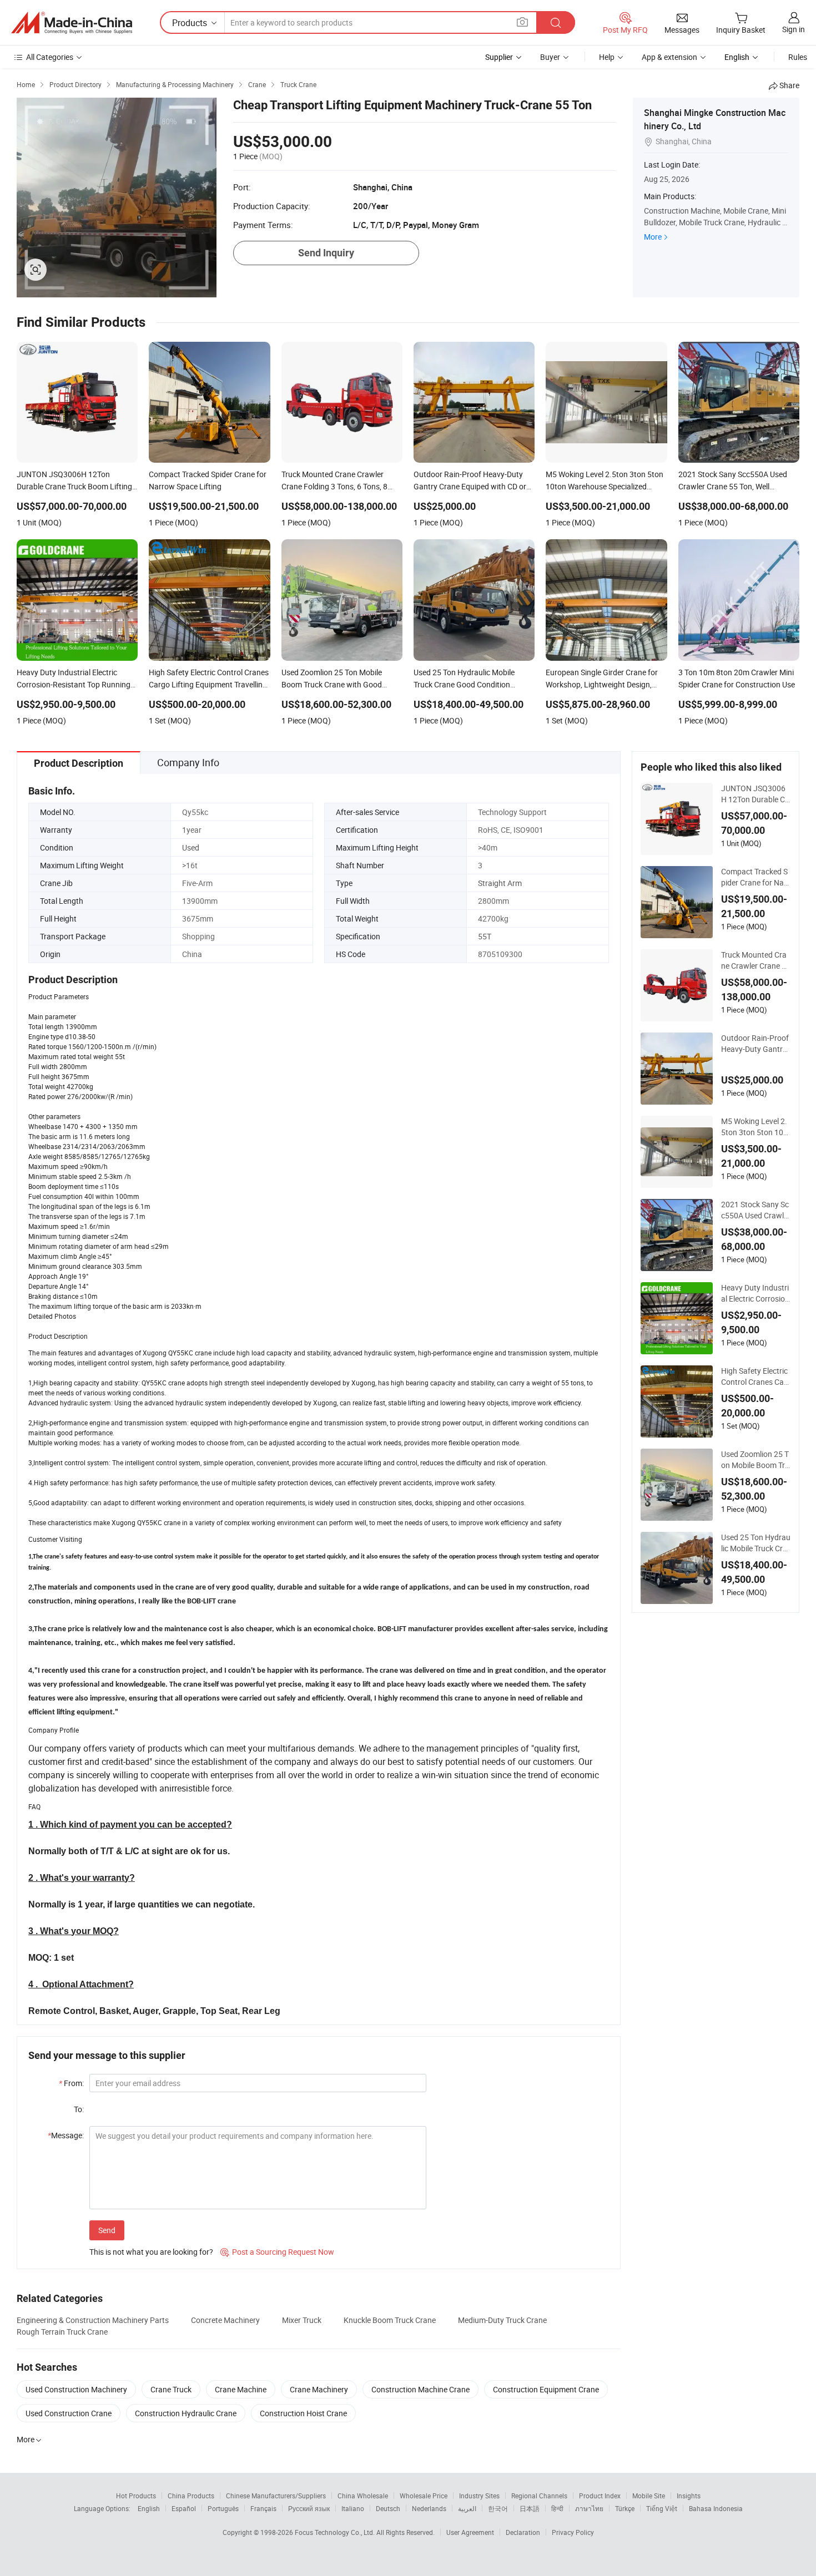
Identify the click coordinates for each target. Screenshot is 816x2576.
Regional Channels (539, 2496)
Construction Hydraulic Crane (186, 2413)
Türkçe (625, 2508)
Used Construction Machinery (76, 2389)
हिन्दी (557, 2508)
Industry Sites (479, 2496)
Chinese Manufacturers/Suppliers (276, 2496)
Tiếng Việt (662, 2508)
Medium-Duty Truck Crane (502, 2320)
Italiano (353, 2508)
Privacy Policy (573, 2532)
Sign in (794, 29)
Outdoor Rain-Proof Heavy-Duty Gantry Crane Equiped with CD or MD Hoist (755, 1044)
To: (79, 2109)
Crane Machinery (319, 2389)
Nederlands (429, 2508)
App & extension (669, 57)
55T (485, 936)
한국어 (498, 2508)
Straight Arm (500, 883)
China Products (191, 2496)
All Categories (50, 57)
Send (107, 2230)
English (149, 2508)
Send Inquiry (326, 253)
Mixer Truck (302, 2320)
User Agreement (470, 2532)
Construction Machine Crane (420, 2389)
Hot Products (136, 2496)
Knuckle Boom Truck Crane (390, 2320)
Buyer (550, 57)
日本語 (530, 2508)
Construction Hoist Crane (303, 2413)
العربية (467, 2508)
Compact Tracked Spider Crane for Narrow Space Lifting (755, 877)
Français (263, 2508)
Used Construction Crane (69, 2413)
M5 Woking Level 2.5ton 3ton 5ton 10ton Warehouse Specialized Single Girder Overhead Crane (756, 1127)
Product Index (600, 2496)
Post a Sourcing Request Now (277, 2252)
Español (184, 2508)
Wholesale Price (424, 2496)
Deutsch (388, 2508)
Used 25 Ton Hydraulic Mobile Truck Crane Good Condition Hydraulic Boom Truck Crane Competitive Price (756, 1543)
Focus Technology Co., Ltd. (336, 2532)
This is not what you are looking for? (151, 2252)
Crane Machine (241, 2389)
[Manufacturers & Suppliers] (72, 23)
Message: (66, 2135)
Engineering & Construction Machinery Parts (93, 2320)
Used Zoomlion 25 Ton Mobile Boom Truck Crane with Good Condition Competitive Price (755, 1460)
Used (191, 847)
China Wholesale (363, 2496)
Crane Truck (171, 2389)
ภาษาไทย (589, 2508)
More (653, 237)
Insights (689, 2496)
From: (71, 2083)
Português (223, 2508)
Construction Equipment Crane (546, 2389)
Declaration (523, 2532)
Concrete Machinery (225, 2320)
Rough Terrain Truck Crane (62, 2332)
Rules (798, 57)
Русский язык (309, 2508)
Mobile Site (649, 2496)
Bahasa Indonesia (716, 2508)
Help (607, 57)
